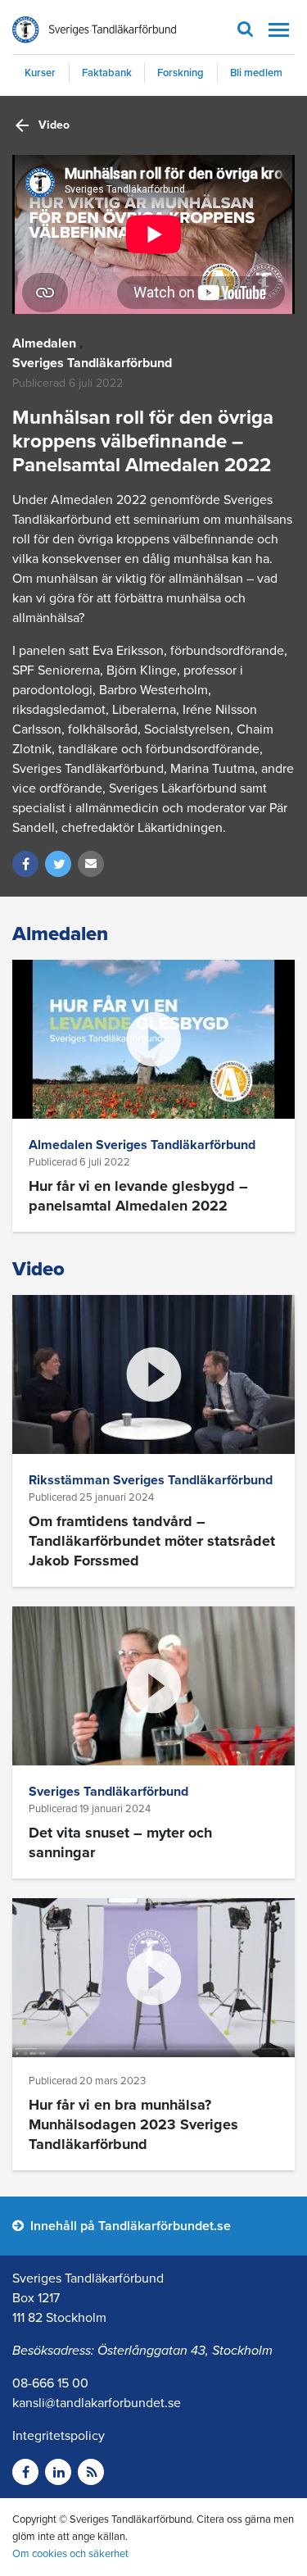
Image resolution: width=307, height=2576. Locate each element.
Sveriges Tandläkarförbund (92, 363)
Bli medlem (256, 73)
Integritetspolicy (59, 2436)
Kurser (40, 73)
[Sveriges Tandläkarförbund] (94, 30)
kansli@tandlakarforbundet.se (97, 2403)
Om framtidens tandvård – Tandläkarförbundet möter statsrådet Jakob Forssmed (152, 1541)
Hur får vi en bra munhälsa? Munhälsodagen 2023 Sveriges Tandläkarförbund (133, 2124)
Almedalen (44, 343)
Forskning (181, 73)
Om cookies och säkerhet (70, 2554)
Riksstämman (71, 1480)
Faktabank (107, 73)
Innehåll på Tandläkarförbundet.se (129, 2226)
